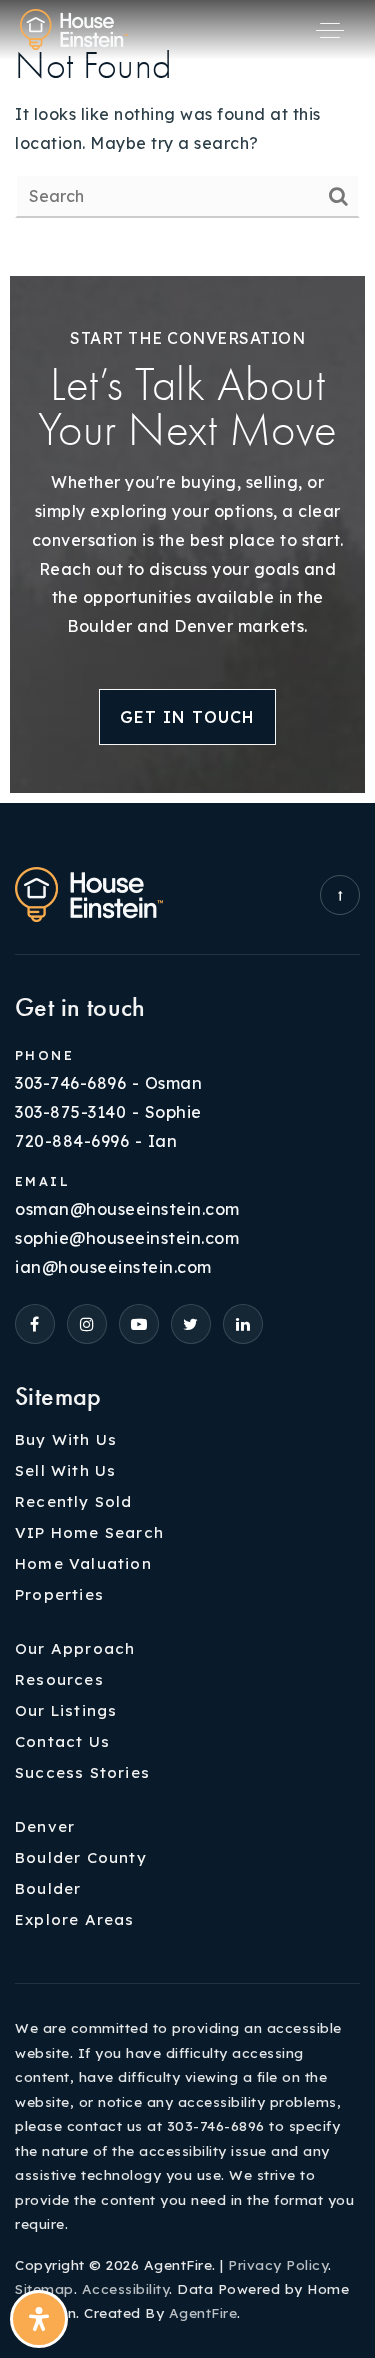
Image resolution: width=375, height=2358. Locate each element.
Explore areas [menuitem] (75, 1919)
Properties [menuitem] (59, 1594)
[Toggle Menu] (330, 30)
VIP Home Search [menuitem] (89, 1532)
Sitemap (44, 2288)
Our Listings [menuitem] (66, 1710)
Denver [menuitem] (45, 1826)
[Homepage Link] (74, 28)
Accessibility (126, 2288)
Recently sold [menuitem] (74, 1501)
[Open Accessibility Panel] (39, 2319)
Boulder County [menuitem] (81, 1857)
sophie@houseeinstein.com (127, 1238)
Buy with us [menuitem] (66, 1439)
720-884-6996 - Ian (96, 1141)
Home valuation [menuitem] (83, 1563)
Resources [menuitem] (59, 1679)
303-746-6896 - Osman (108, 1083)
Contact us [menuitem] (62, 1741)
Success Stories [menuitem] (82, 1772)
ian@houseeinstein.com (113, 1267)
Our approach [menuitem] (75, 1648)
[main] (187, 133)
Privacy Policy (278, 2264)
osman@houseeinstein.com (127, 1209)
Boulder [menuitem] (48, 1888)
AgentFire (203, 2312)
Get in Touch (187, 717)
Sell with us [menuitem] (65, 1470)
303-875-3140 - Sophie (108, 1112)
